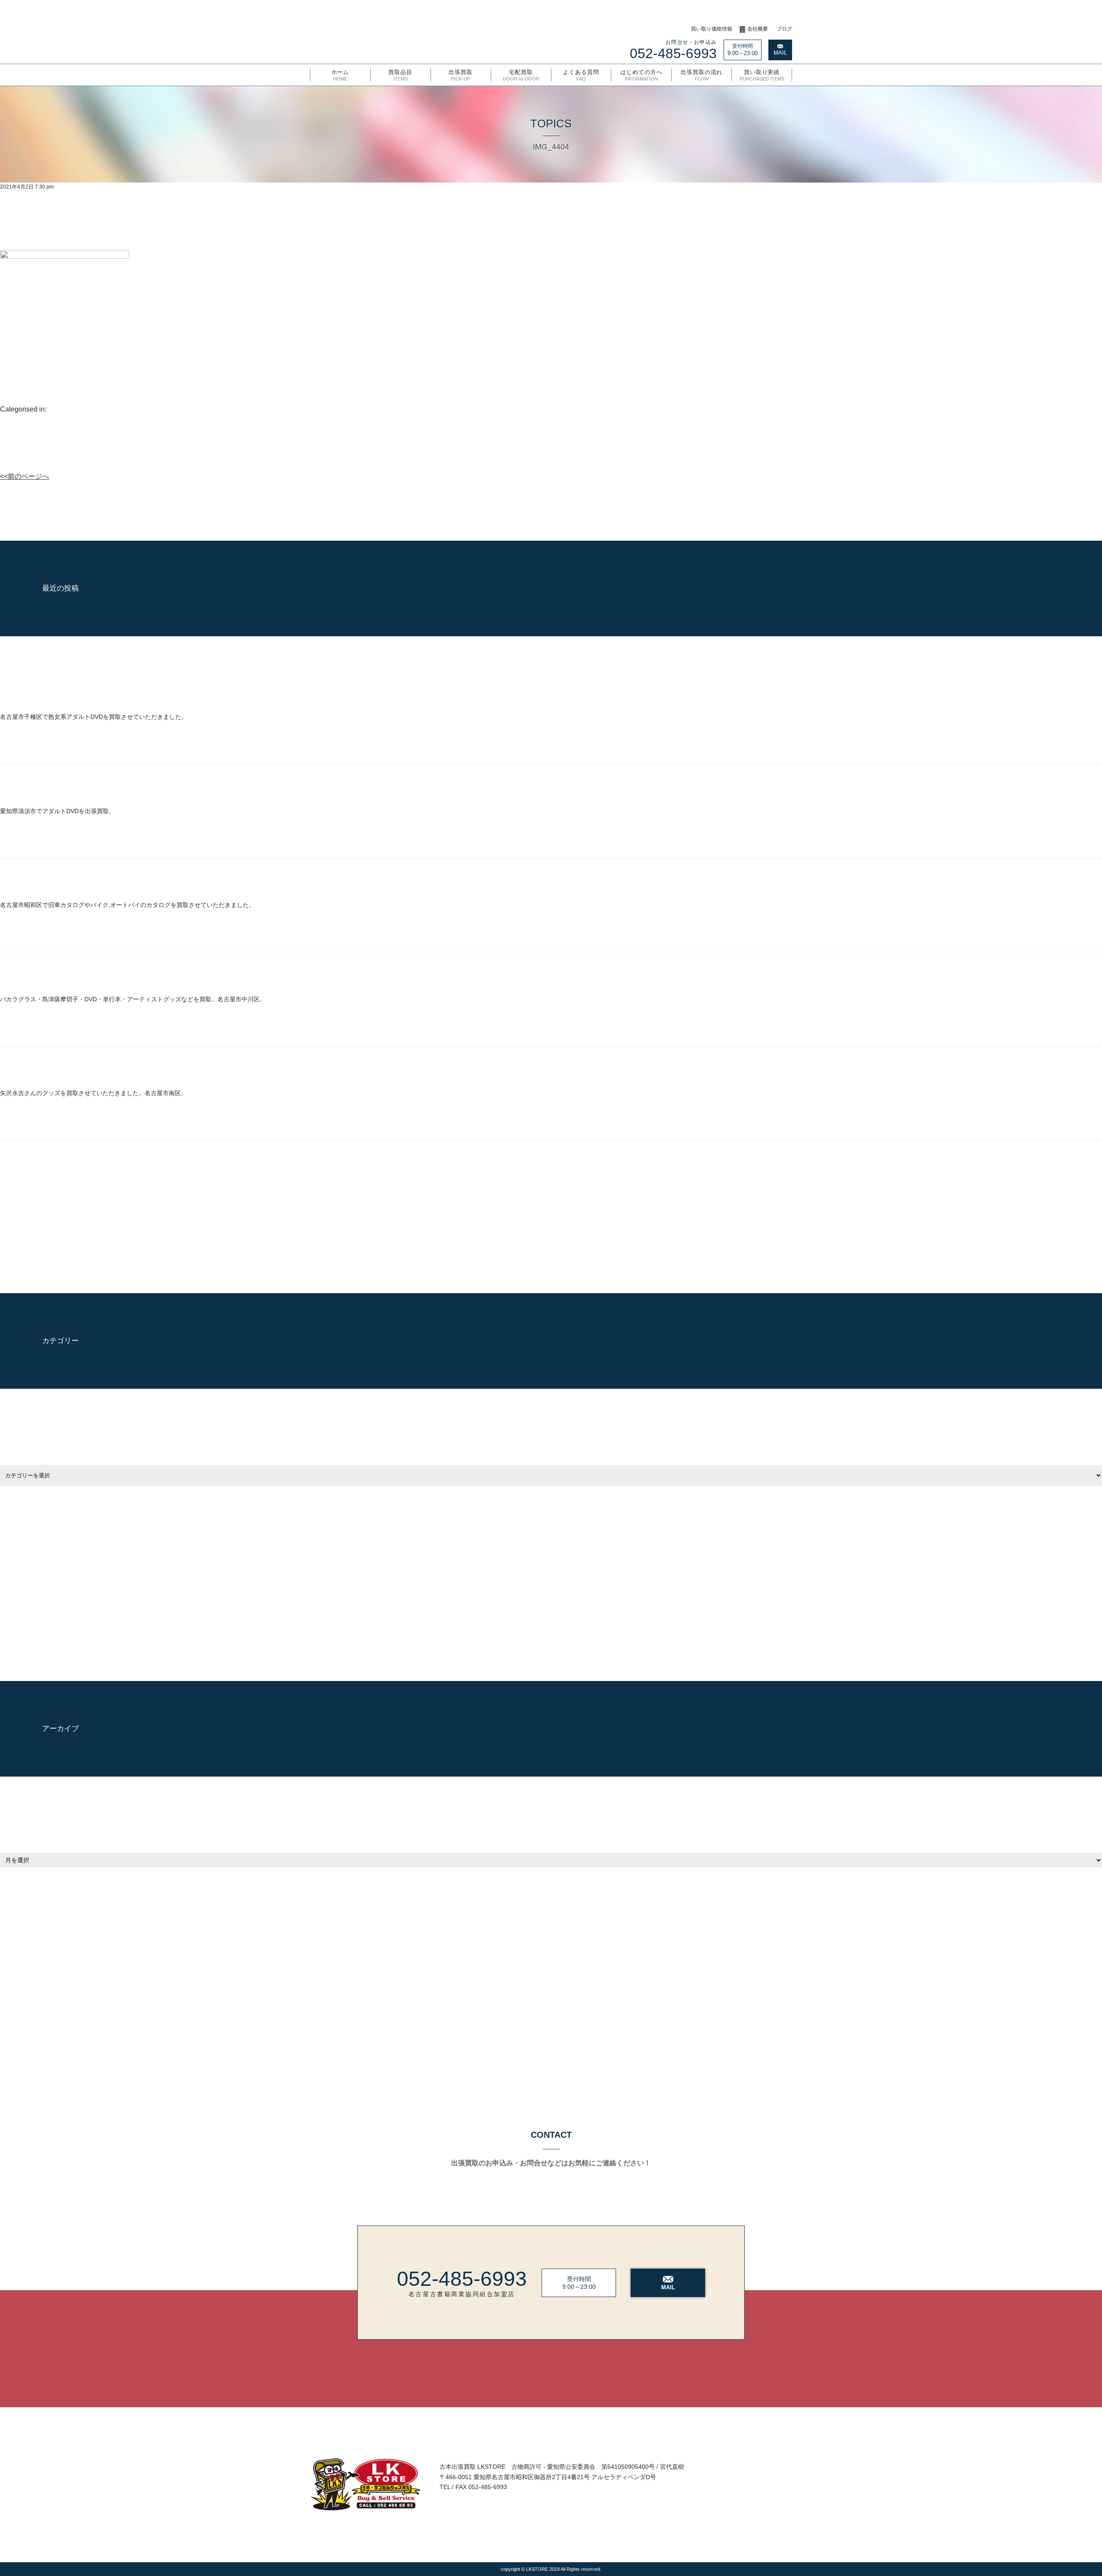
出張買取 (461, 75)
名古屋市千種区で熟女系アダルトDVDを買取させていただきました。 (94, 717)
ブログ (784, 29)
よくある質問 (581, 75)
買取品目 (400, 75)
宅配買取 (521, 75)
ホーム (341, 75)
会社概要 (758, 29)
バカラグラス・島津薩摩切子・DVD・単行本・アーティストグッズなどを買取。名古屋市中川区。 (133, 999)
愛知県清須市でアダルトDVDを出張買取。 (57, 811)
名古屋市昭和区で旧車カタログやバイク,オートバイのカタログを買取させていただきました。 (127, 905)
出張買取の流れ (701, 75)
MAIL (780, 53)
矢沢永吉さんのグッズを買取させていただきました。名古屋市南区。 (93, 1093)
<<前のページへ (25, 476)
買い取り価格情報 (712, 29)
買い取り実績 (762, 75)
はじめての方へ (641, 75)
